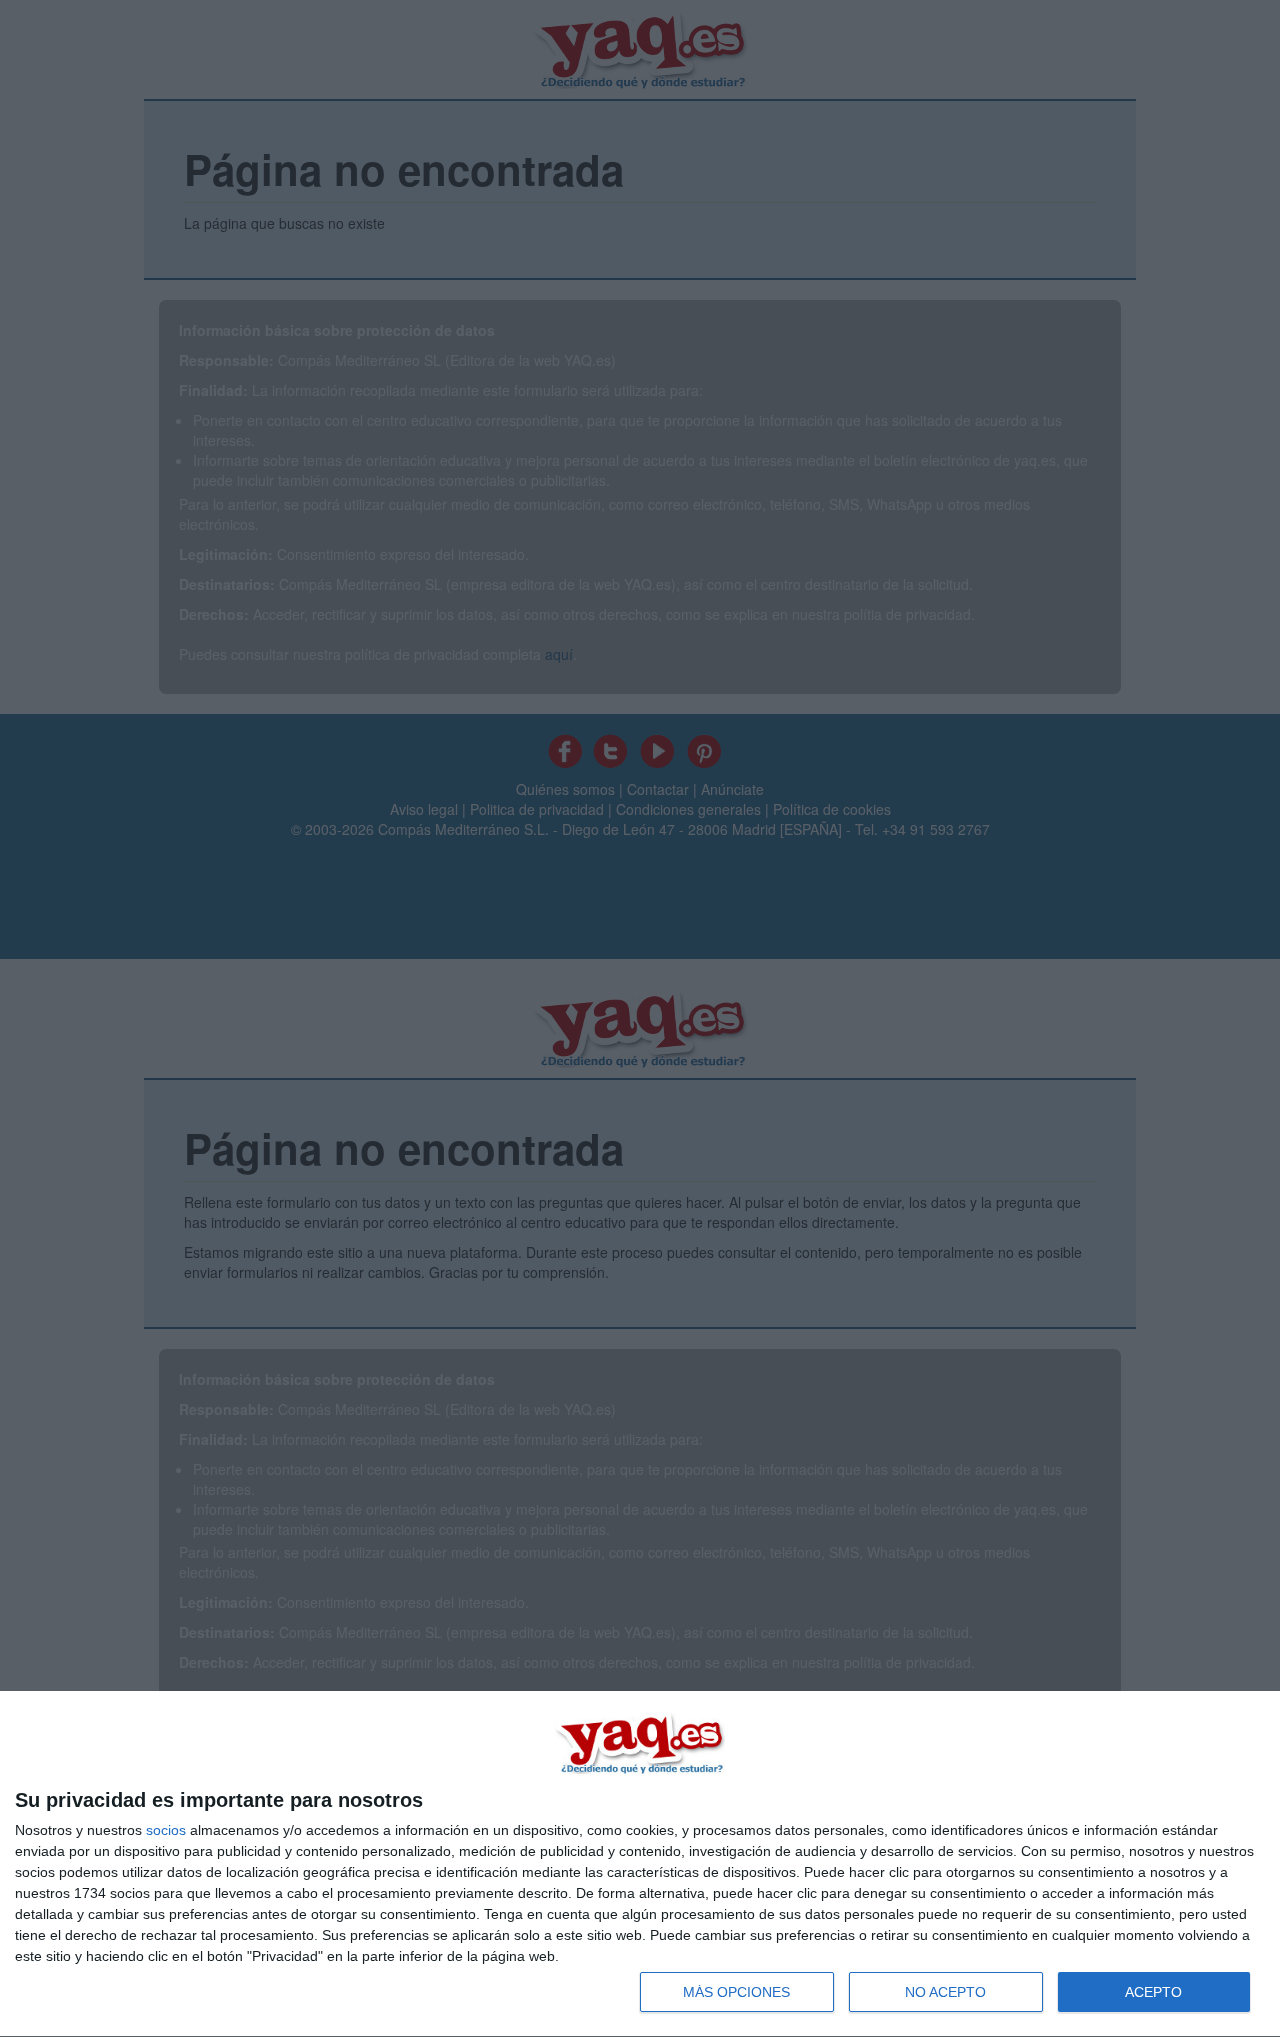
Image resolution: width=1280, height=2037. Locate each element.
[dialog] (640, 1864)
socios (166, 1830)
